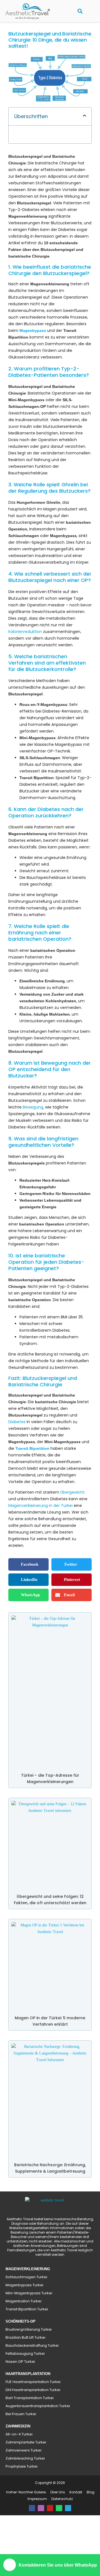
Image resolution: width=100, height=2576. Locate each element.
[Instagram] (41, 2548)
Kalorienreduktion (25, 645)
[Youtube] (50, 2548)
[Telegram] (68, 2548)
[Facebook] (32, 2548)
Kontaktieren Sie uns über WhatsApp (58, 2565)
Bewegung (33, 1140)
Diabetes (17, 1462)
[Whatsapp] (59, 2548)
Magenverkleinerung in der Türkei (40, 1545)
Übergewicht (72, 1532)
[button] (90, 11)
